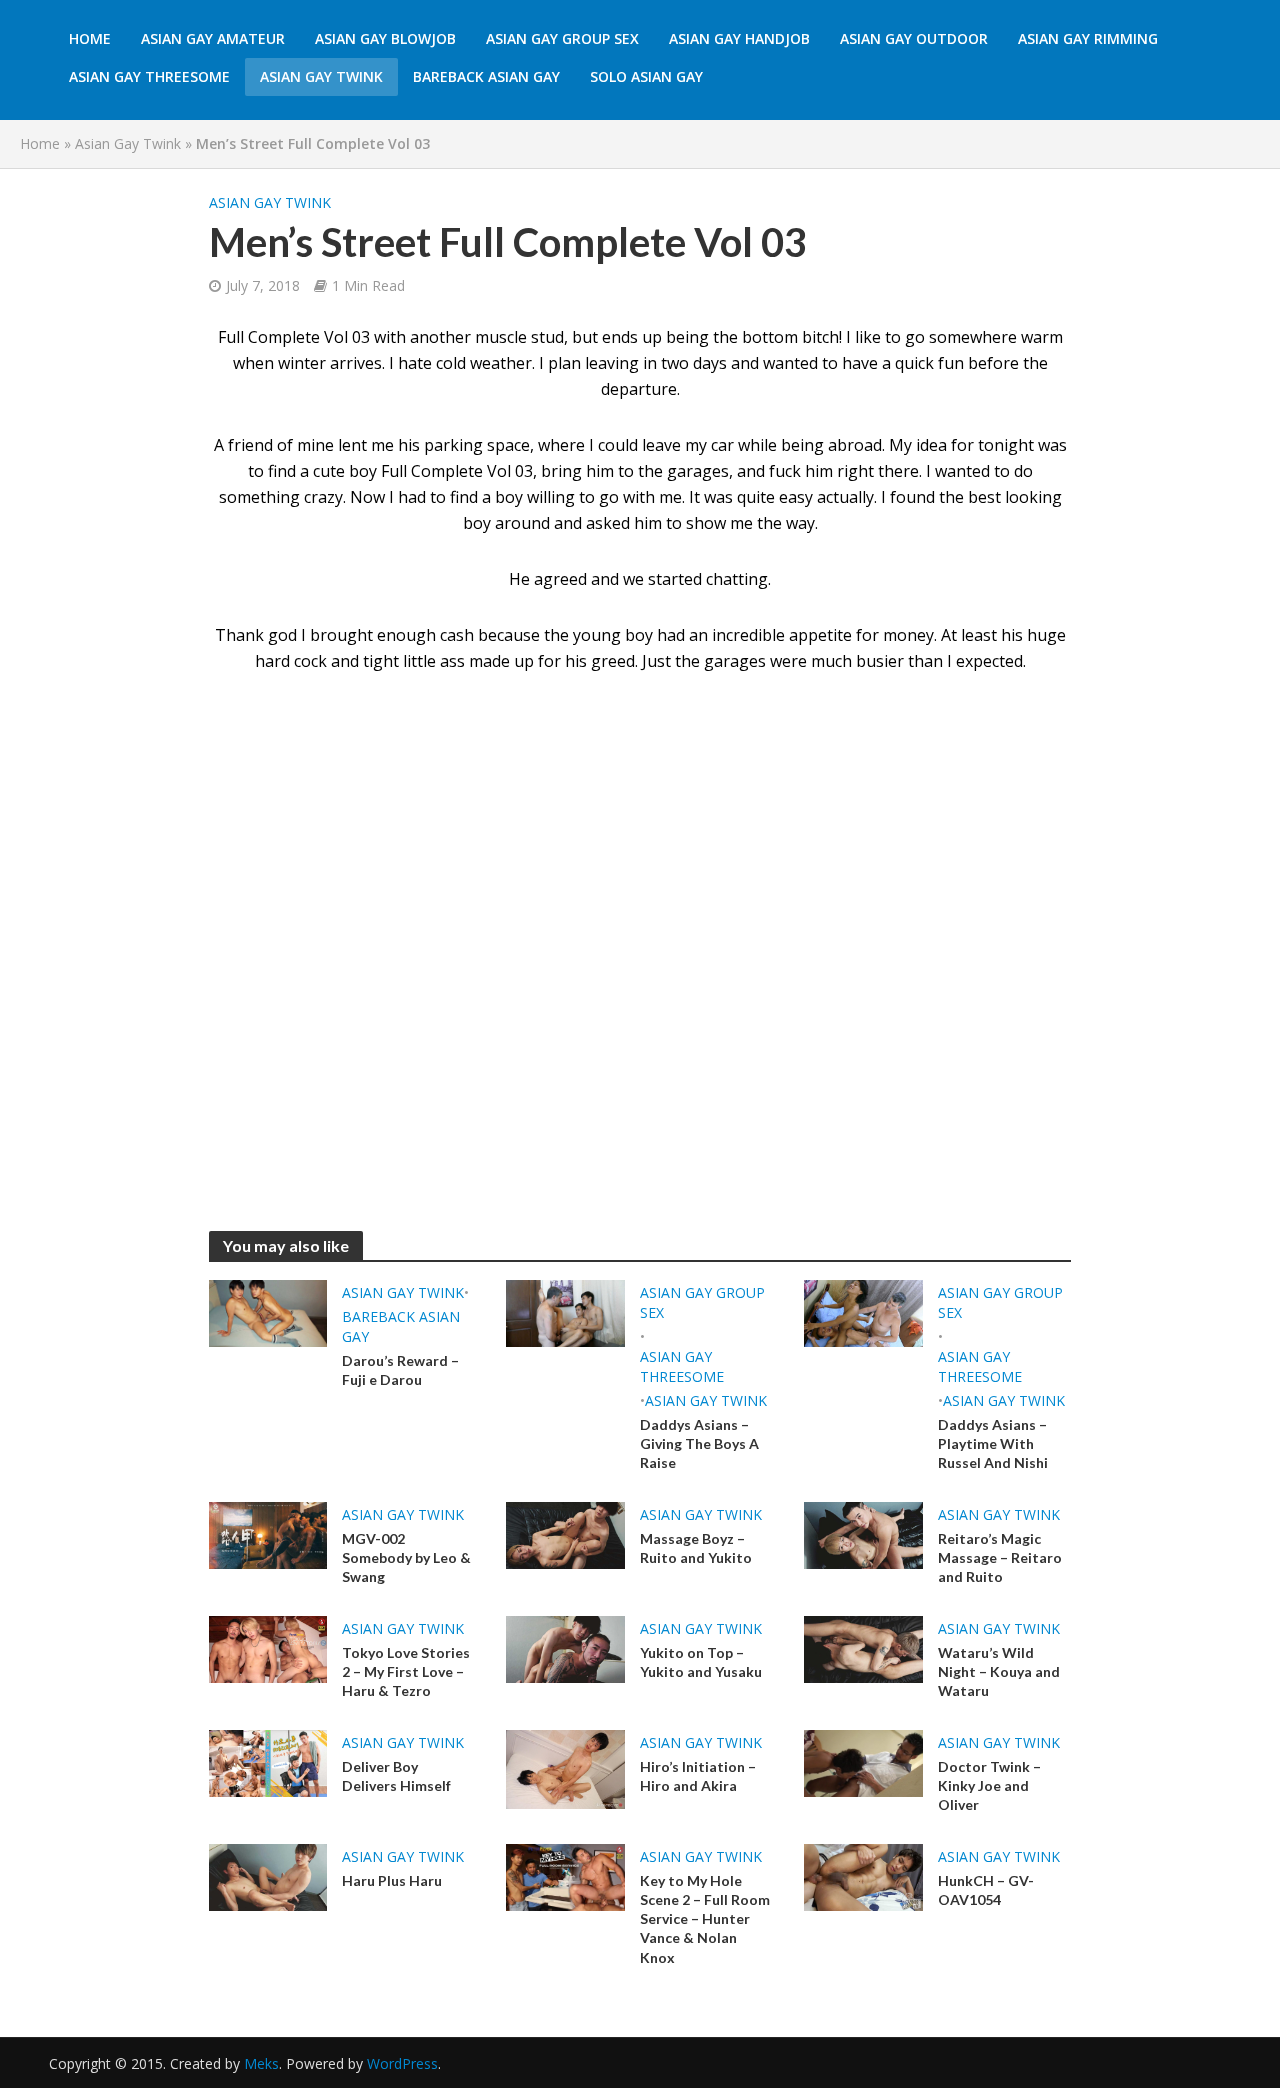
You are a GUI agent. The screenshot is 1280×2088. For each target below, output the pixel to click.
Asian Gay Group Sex (562, 38)
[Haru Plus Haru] (268, 1876)
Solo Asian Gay (646, 76)
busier (880, 661)
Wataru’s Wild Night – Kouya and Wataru (999, 1671)
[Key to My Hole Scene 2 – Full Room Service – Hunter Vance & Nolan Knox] (565, 1876)
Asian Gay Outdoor (914, 38)
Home (90, 38)
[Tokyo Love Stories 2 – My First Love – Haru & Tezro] (268, 1648)
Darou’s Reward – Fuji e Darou (400, 1370)
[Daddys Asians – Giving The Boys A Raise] (565, 1312)
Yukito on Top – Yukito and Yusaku (701, 1662)
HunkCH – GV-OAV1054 (986, 1890)
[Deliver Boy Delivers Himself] (268, 1762)
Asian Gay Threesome (149, 76)
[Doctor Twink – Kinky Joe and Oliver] (863, 1762)
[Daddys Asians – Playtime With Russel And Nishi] (863, 1312)
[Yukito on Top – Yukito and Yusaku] (565, 1648)
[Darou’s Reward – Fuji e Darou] (268, 1312)
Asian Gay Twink (321, 76)
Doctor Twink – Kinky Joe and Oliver (989, 1785)
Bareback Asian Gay (486, 76)
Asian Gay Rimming (1088, 38)
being (802, 445)
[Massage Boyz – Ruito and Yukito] (565, 1534)
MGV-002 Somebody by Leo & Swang (406, 1557)
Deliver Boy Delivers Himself (396, 1776)
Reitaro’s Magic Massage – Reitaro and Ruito (1000, 1557)
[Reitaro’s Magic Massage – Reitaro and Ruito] (863, 1534)
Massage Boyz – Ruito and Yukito (696, 1548)
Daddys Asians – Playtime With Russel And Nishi (993, 1443)
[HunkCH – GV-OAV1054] (863, 1876)
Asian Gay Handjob (739, 38)
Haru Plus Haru (392, 1880)
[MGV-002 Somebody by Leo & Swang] (268, 1534)
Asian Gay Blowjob (385, 38)
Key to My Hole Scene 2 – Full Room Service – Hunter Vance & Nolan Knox (705, 1918)
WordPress (402, 2063)
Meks (261, 2063)
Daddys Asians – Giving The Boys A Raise (699, 1443)
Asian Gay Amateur (213, 38)
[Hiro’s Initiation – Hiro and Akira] (565, 1768)
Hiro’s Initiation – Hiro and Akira (698, 1776)
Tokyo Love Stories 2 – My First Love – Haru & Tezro (406, 1671)
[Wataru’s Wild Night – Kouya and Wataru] (863, 1648)
